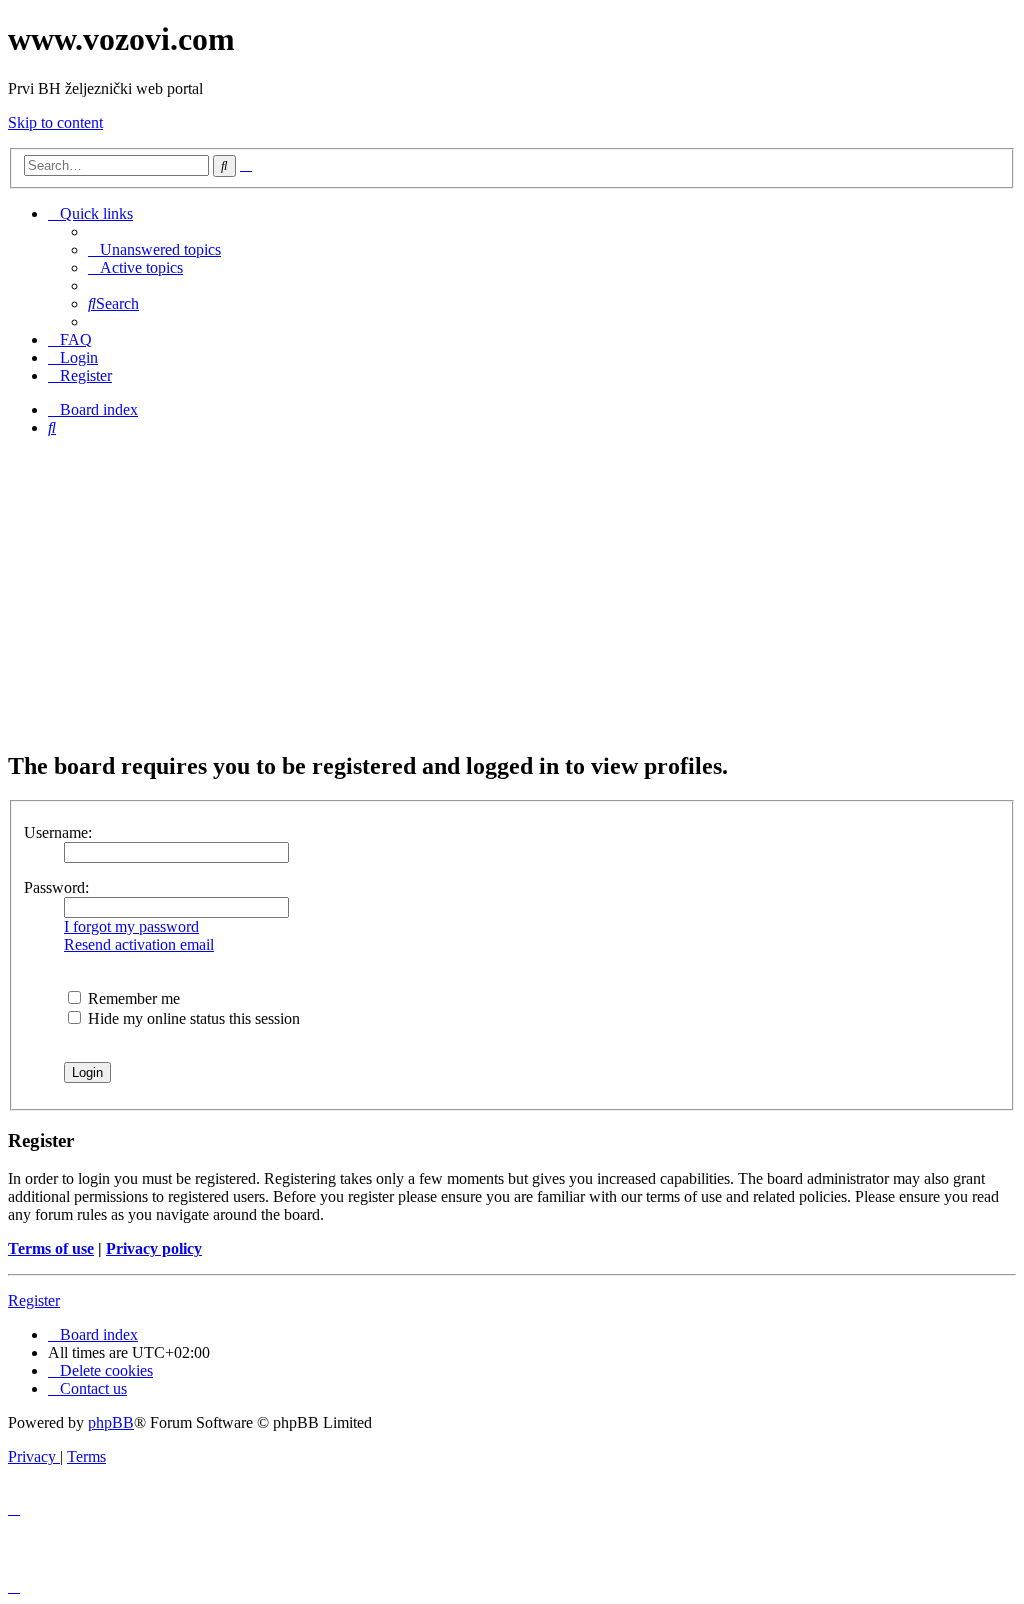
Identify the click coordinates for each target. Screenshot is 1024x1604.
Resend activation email (139, 944)
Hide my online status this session (192, 1018)
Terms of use (51, 1248)
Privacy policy (154, 1248)
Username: (58, 832)
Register (34, 1300)
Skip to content (55, 122)
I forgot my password (131, 926)
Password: (56, 887)
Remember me (132, 998)
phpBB (111, 1422)
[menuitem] (154, 249)
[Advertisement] (512, 593)
